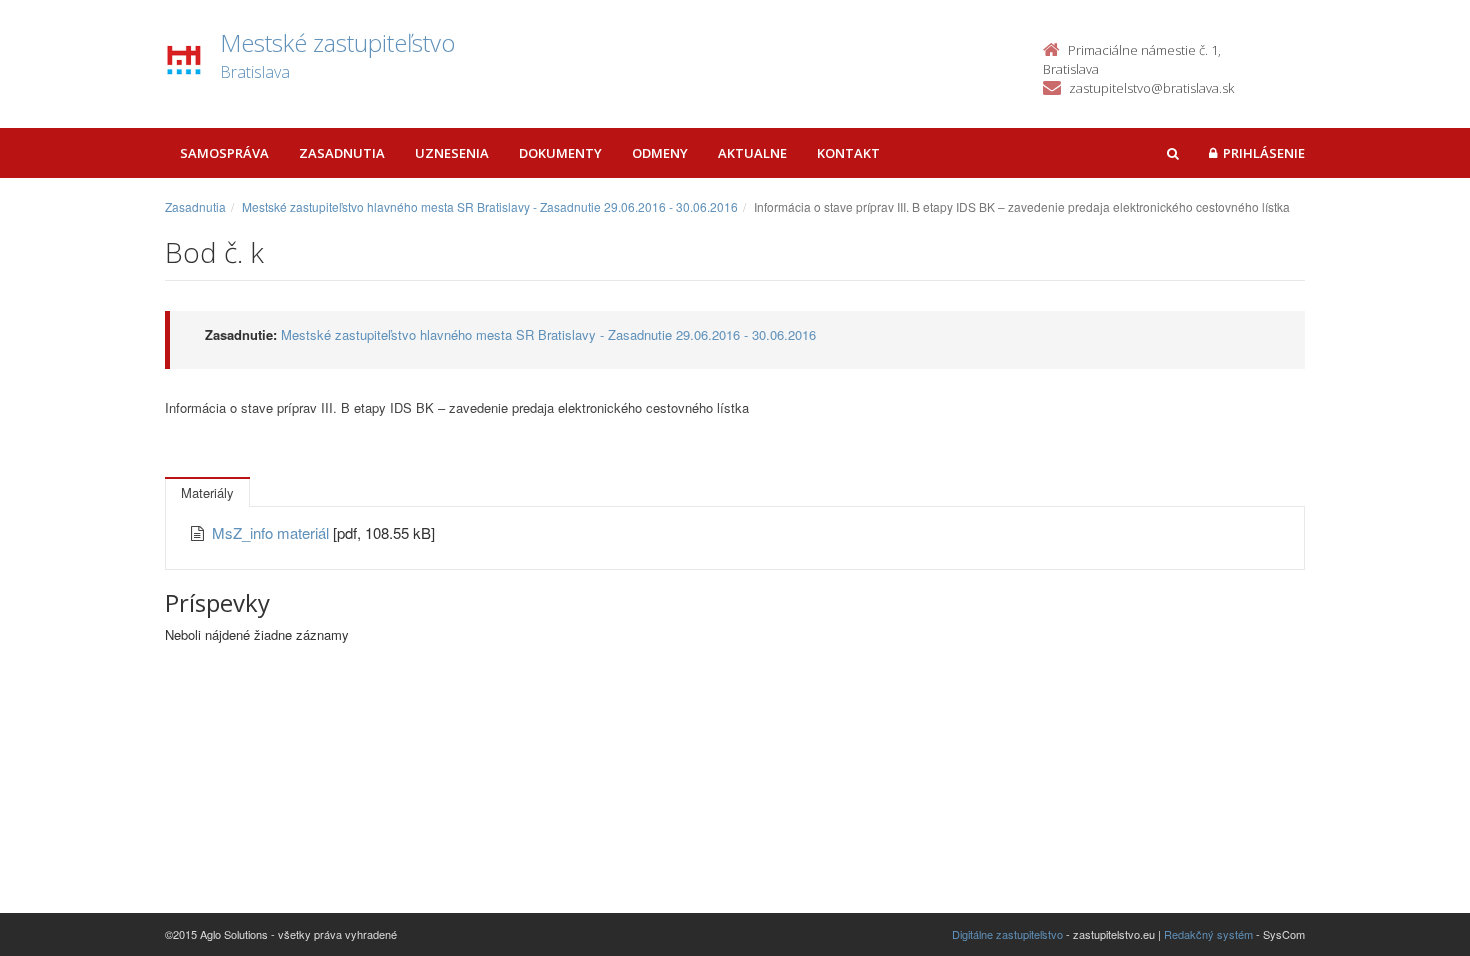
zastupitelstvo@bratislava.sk (1151, 88)
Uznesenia (452, 153)
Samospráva (224, 153)
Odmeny (660, 153)
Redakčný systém (1208, 934)
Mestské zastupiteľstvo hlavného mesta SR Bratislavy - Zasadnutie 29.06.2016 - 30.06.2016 (490, 206)
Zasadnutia (342, 153)
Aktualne (752, 153)
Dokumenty (560, 153)
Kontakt (848, 153)
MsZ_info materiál (272, 532)
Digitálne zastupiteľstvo (1007, 934)
